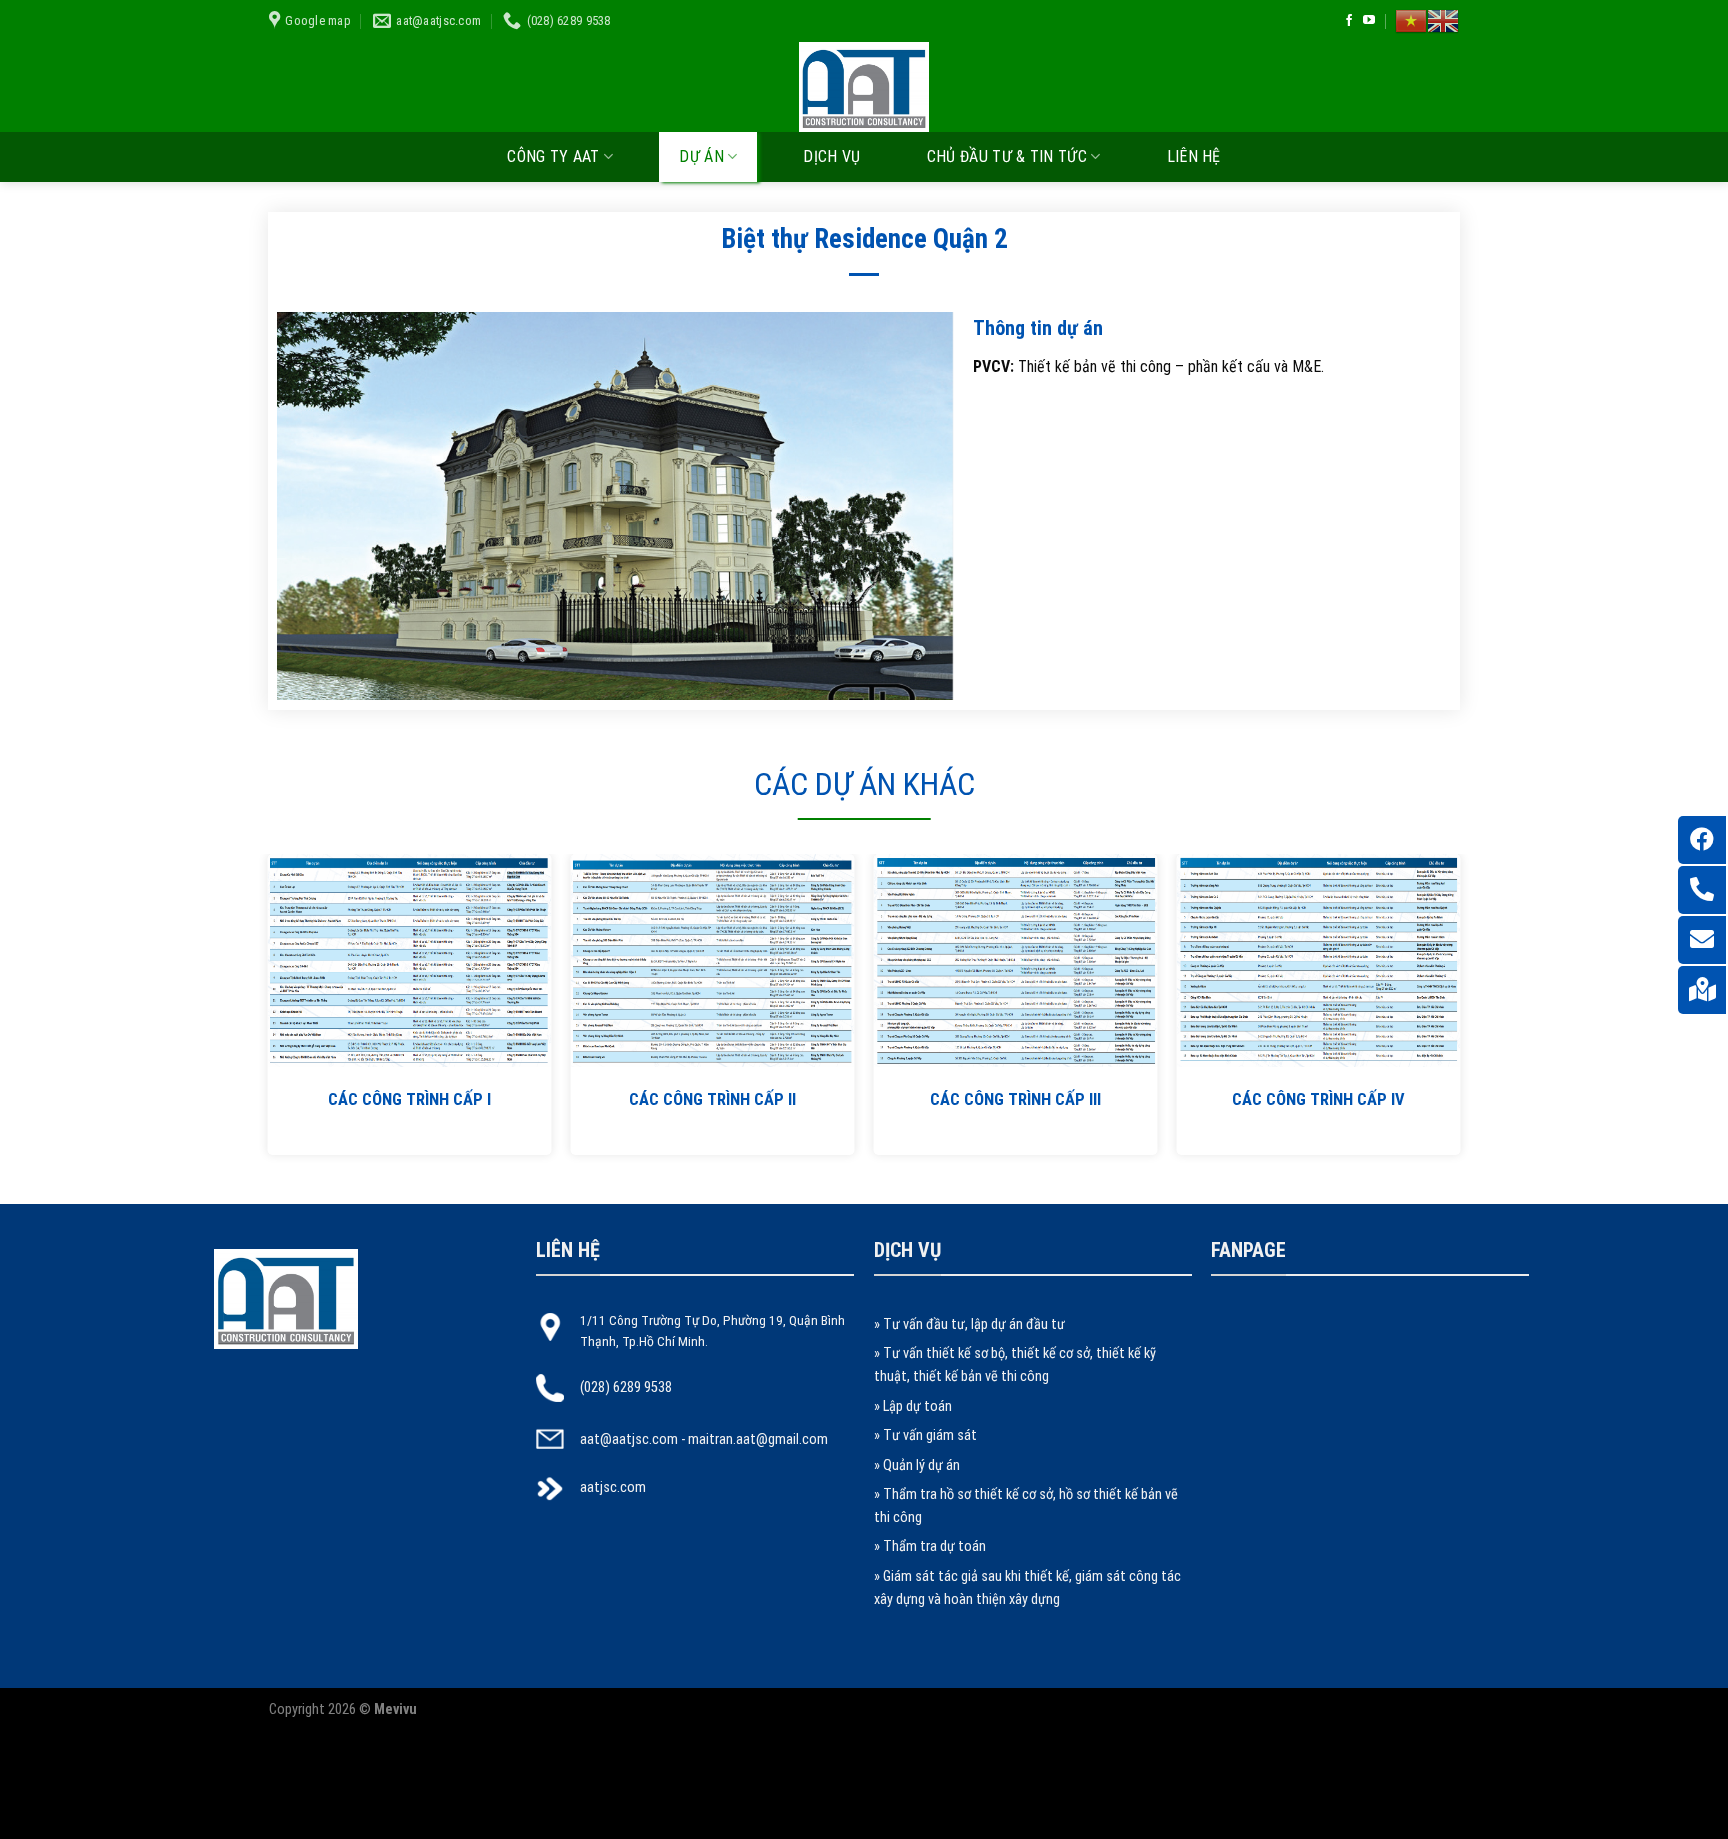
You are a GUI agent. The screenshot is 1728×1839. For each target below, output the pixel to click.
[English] (1443, 21)
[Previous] (307, 953)
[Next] (1421, 953)
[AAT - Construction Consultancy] (864, 87)
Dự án (701, 156)
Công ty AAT (553, 156)
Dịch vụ (831, 156)
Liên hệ (1194, 156)
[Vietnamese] (1411, 21)
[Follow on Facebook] (1349, 21)
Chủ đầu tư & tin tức (1007, 156)
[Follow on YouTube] (1369, 21)
